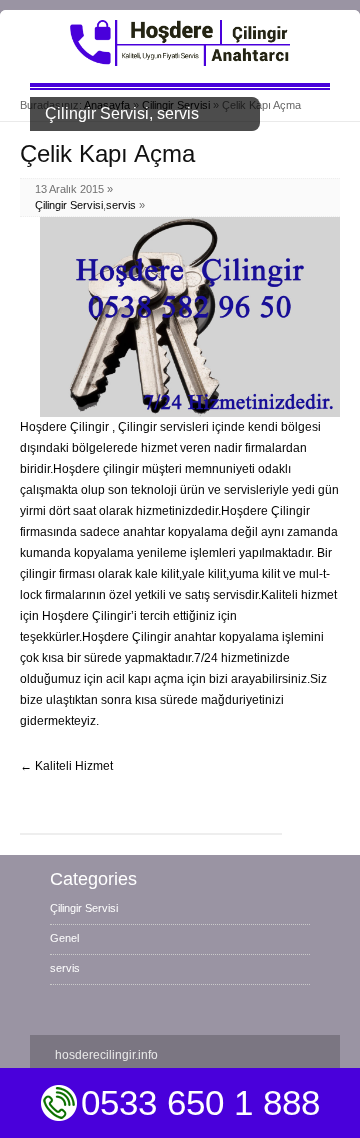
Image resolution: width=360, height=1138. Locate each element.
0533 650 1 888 (200, 1102)
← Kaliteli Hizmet (66, 766)
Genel (64, 938)
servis (121, 205)
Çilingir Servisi (69, 205)
